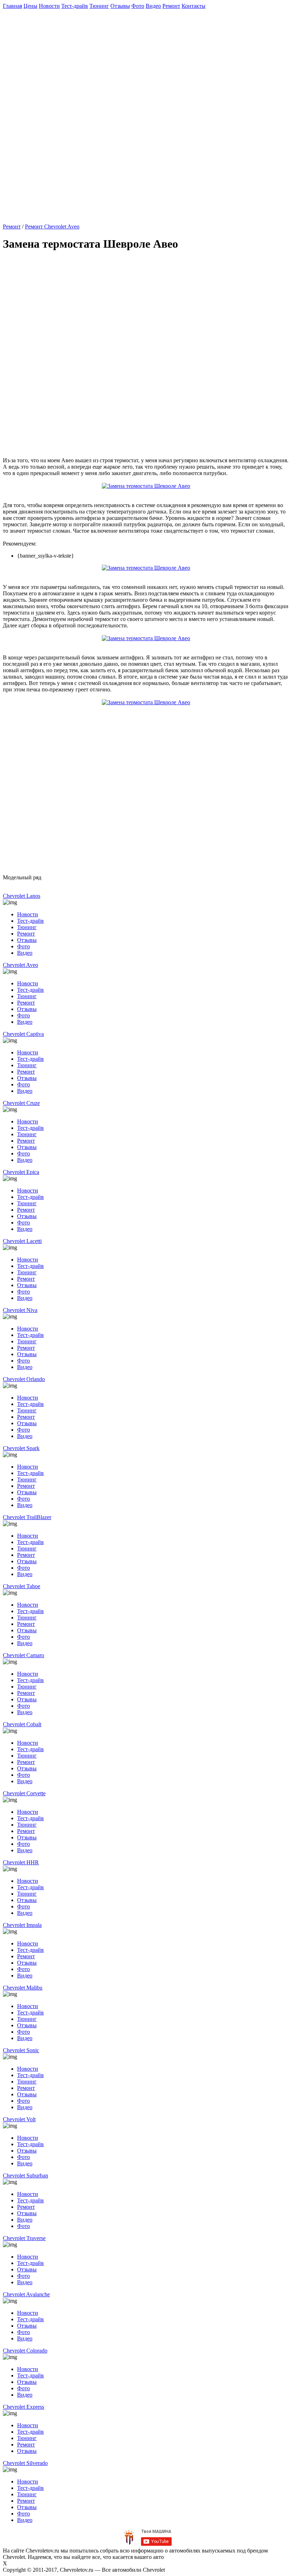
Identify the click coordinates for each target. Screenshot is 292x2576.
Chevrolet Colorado (25, 2351)
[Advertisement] (147, 59)
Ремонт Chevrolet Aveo (52, 226)
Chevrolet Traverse (24, 2238)
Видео (153, 6)
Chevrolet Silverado (25, 2463)
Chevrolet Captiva (23, 1034)
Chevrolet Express (24, 2407)
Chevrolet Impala (22, 1925)
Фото (138, 6)
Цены (30, 6)
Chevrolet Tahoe (22, 1586)
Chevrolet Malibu (23, 1988)
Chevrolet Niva (20, 1310)
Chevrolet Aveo (20, 965)
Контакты (194, 6)
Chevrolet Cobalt (22, 1724)
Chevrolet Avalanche (26, 2294)
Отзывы (120, 6)
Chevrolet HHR (21, 1862)
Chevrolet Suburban (25, 2175)
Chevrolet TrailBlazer (27, 1517)
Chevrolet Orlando (24, 1379)
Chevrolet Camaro (24, 1655)
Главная (12, 6)
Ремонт (171, 6)
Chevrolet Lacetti (22, 1241)
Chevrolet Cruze (21, 1103)
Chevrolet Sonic (21, 2050)
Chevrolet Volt (19, 2119)
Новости (49, 6)
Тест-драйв (75, 6)
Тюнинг (99, 6)
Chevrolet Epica (21, 1172)
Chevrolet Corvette (24, 1793)
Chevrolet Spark (21, 1448)
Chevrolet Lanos (22, 896)
